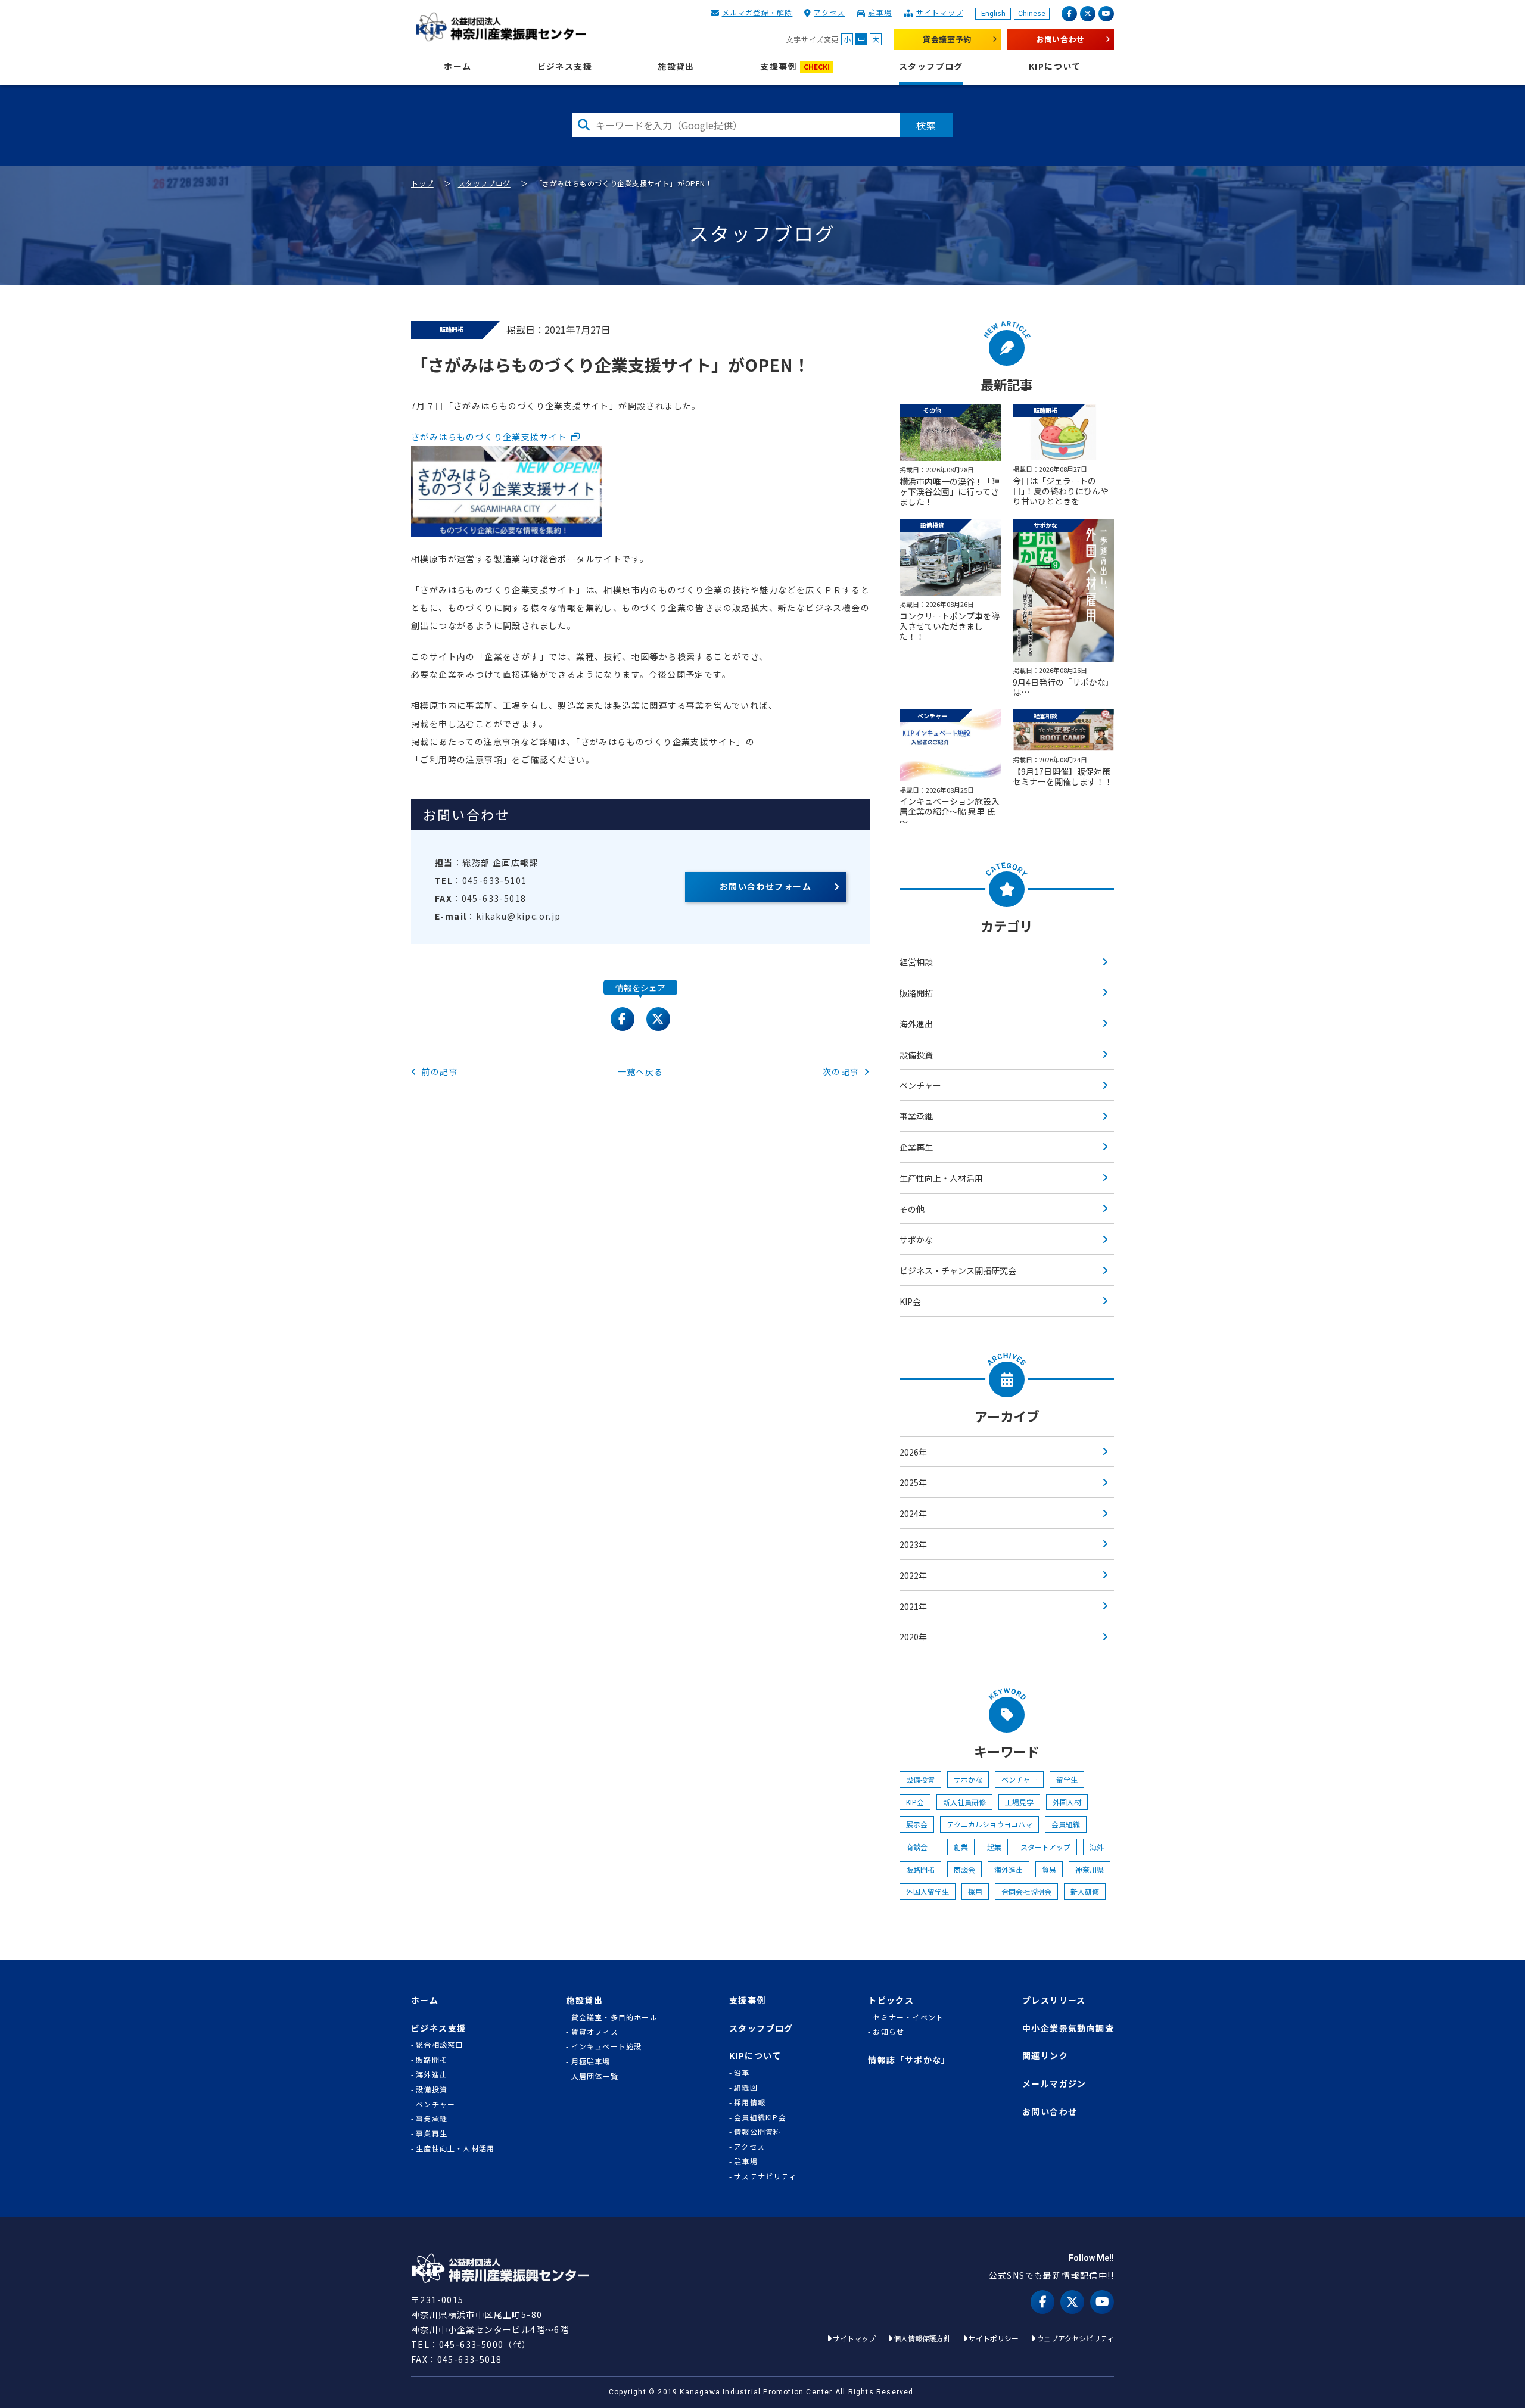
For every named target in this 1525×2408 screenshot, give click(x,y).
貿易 (1049, 1869)
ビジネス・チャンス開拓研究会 (958, 1270)
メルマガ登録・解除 (757, 12)
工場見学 (1019, 1802)
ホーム (457, 66)
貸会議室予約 (947, 39)
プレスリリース (1054, 2000)
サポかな (916, 1239)
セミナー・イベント (908, 2017)
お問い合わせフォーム (765, 886)
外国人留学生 (928, 1891)
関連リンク (1045, 2056)
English (993, 14)
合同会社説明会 (1026, 1891)
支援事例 (795, 66)
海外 (1097, 1847)
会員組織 (1066, 1824)
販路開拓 (916, 993)
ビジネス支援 (565, 66)
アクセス (829, 12)
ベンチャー (920, 1085)
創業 (961, 1847)
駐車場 (880, 12)
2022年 (913, 1575)
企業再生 (916, 1147)
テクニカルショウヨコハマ (989, 1824)
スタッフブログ (931, 66)
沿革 (742, 2073)
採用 (975, 1891)
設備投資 (916, 1055)
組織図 (746, 2088)
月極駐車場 (591, 2061)
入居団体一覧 (595, 2076)
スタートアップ (1045, 1847)
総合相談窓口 (439, 2045)
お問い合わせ (1060, 39)
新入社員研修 (964, 1802)
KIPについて (1055, 66)
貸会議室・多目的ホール (614, 2017)
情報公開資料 (757, 2132)
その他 (912, 1209)
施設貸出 (676, 66)
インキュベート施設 (607, 2046)
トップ (422, 183)
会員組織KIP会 (760, 2117)
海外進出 (916, 1024)
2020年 (913, 1637)
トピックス (891, 2000)
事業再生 (432, 2133)
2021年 (913, 1606)
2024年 (913, 1513)
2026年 (913, 1452)
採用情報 (750, 2102)
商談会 (920, 1847)
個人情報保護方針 (922, 2338)
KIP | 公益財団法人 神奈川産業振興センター (501, 27)
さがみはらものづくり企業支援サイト (489, 437)
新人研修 (1085, 1891)
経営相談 (916, 962)
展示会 (917, 1824)
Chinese (1032, 14)
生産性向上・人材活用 (941, 1178)
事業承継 (916, 1116)
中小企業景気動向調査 (1068, 2028)
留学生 (1067, 1779)
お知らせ (888, 2032)
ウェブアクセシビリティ (1075, 2338)
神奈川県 (1090, 1869)
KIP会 (910, 1301)
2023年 (913, 1544)
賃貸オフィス (595, 2032)
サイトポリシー (994, 2338)
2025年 (913, 1482)
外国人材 (1067, 1802)
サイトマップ (940, 12)
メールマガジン (1054, 2084)
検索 (926, 125)
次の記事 (841, 1071)
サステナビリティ (765, 2176)
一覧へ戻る (641, 1071)
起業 (994, 1847)
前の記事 (440, 1071)
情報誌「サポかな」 (909, 2060)
